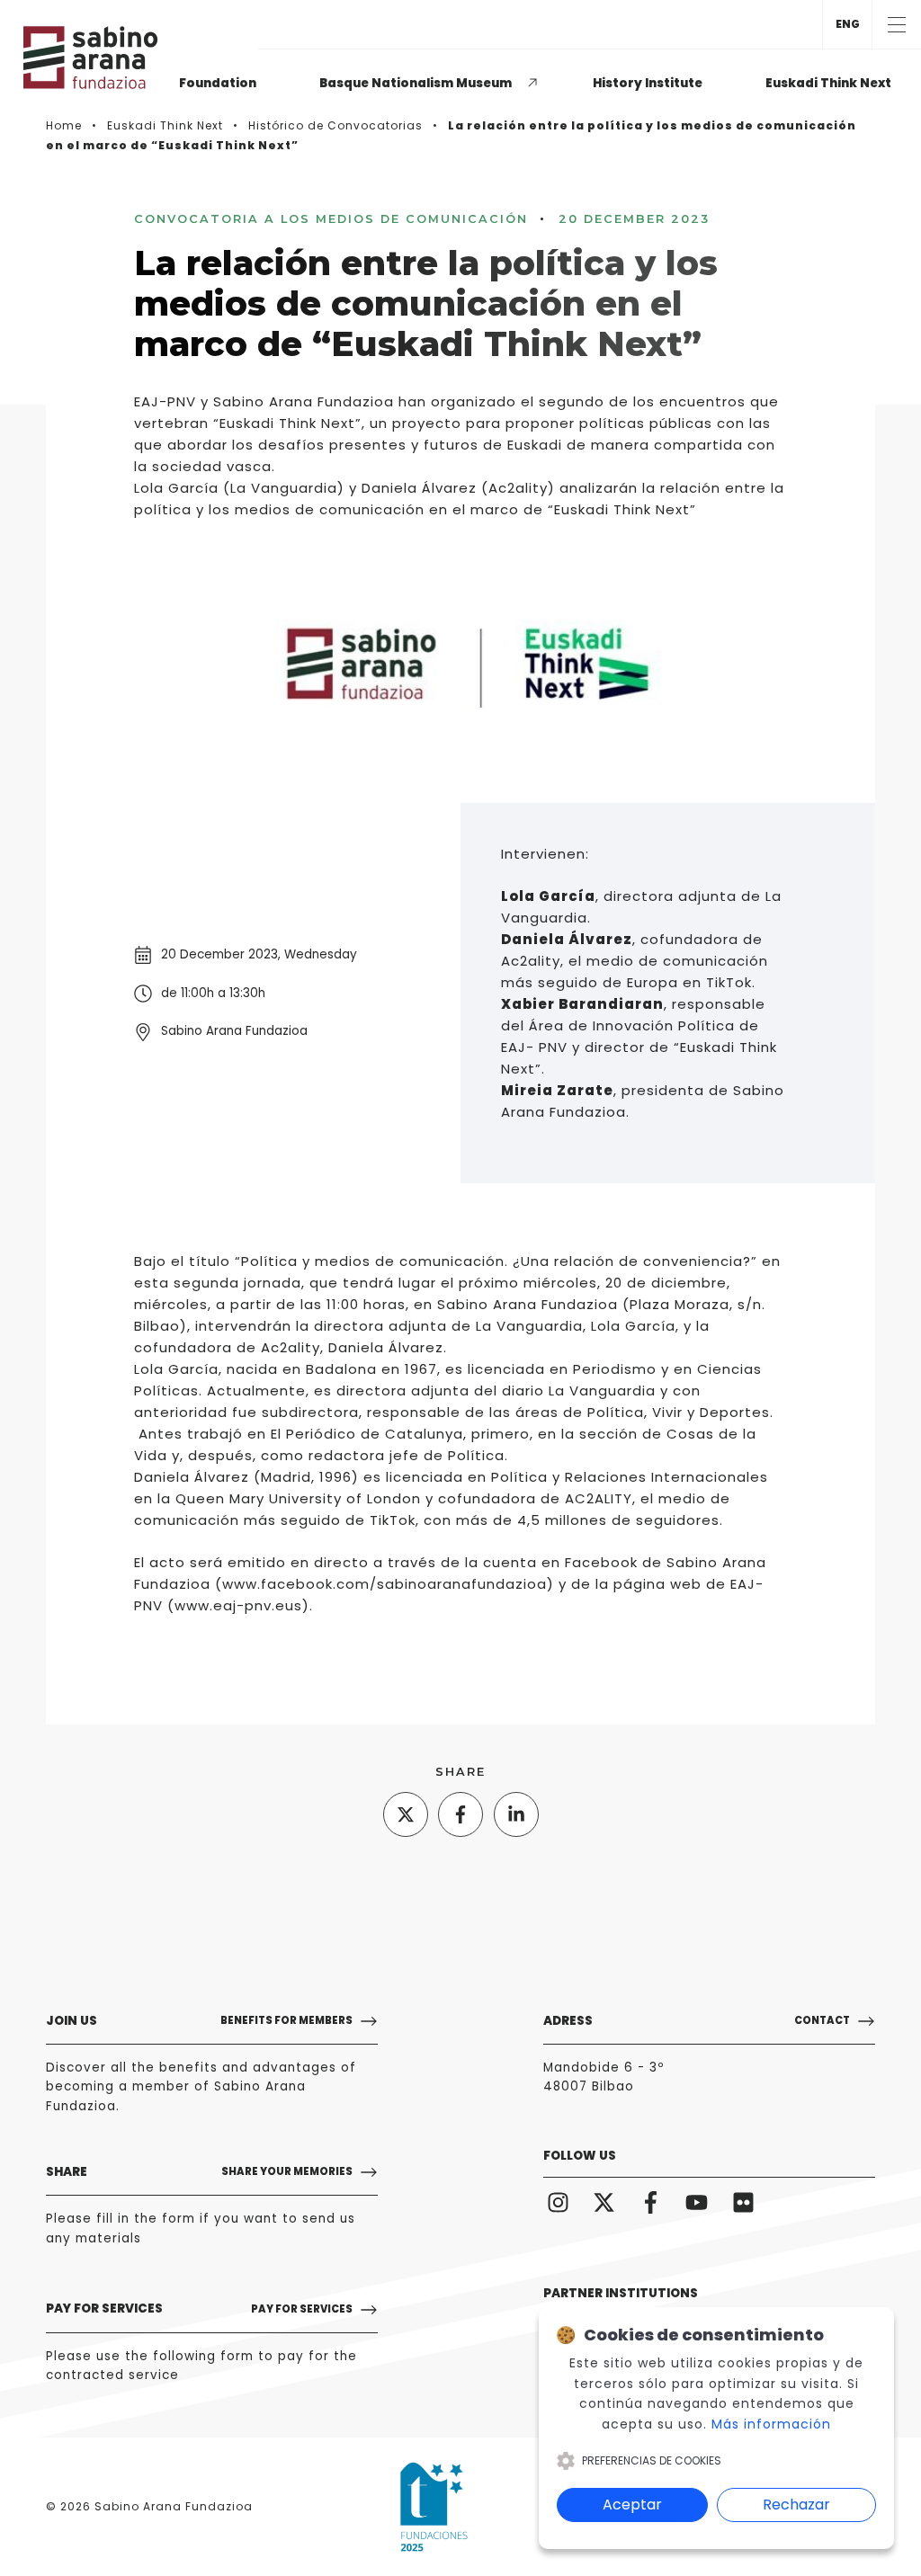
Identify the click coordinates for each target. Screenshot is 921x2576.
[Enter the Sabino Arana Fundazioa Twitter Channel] (605, 2202)
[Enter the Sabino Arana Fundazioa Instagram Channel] (558, 2202)
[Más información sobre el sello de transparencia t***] (434, 2507)
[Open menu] (896, 24)
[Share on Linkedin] (516, 1814)
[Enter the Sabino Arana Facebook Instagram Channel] (651, 2202)
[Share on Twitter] (406, 1814)
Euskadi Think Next (828, 83)
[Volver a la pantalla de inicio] (98, 58)
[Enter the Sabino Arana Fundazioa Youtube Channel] (697, 2202)
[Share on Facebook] (460, 1814)
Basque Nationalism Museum (416, 83)
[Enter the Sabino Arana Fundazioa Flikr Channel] (743, 2202)
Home (64, 125)
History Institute (648, 83)
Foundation (218, 83)
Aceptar (632, 2505)
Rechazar (796, 2505)
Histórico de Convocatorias (335, 125)
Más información (771, 2424)
